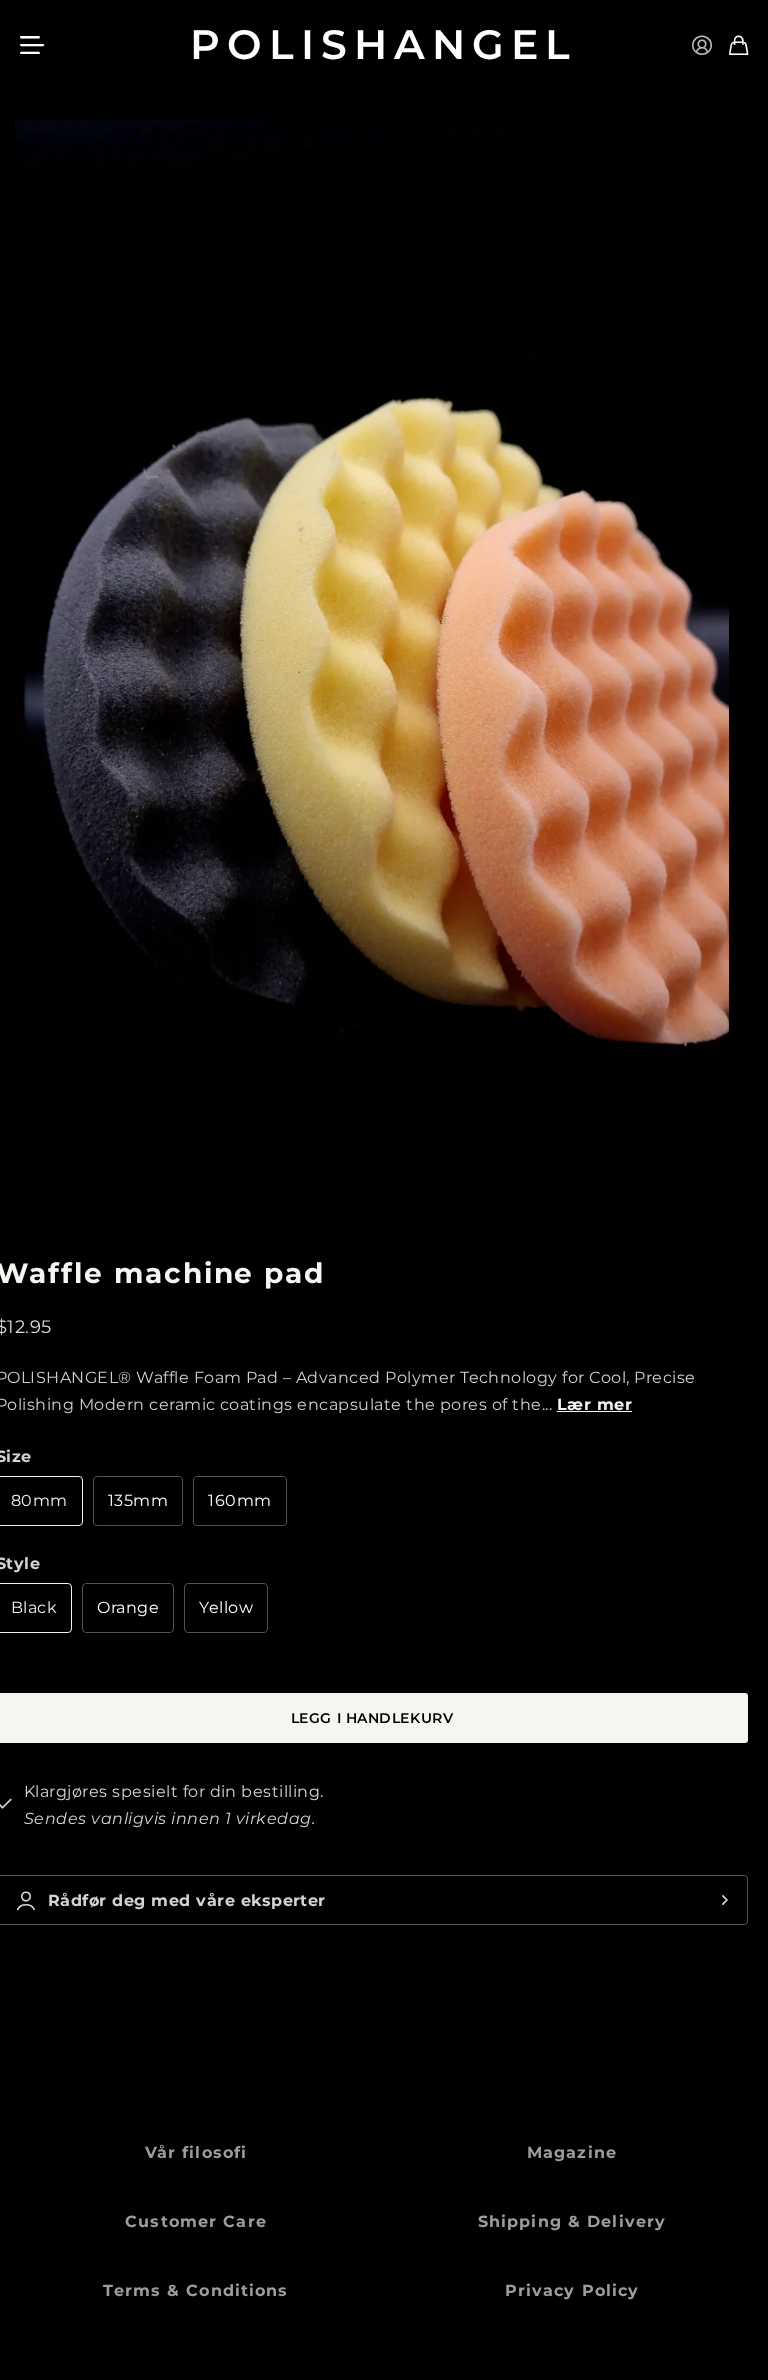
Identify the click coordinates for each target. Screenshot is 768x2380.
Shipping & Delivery (572, 2221)
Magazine (572, 2152)
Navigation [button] (31, 45)
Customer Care (196, 2221)
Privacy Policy (572, 2290)
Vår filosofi (196, 2152)
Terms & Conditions (195, 2290)
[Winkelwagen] (738, 45)
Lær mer (594, 1404)
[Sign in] (702, 45)
